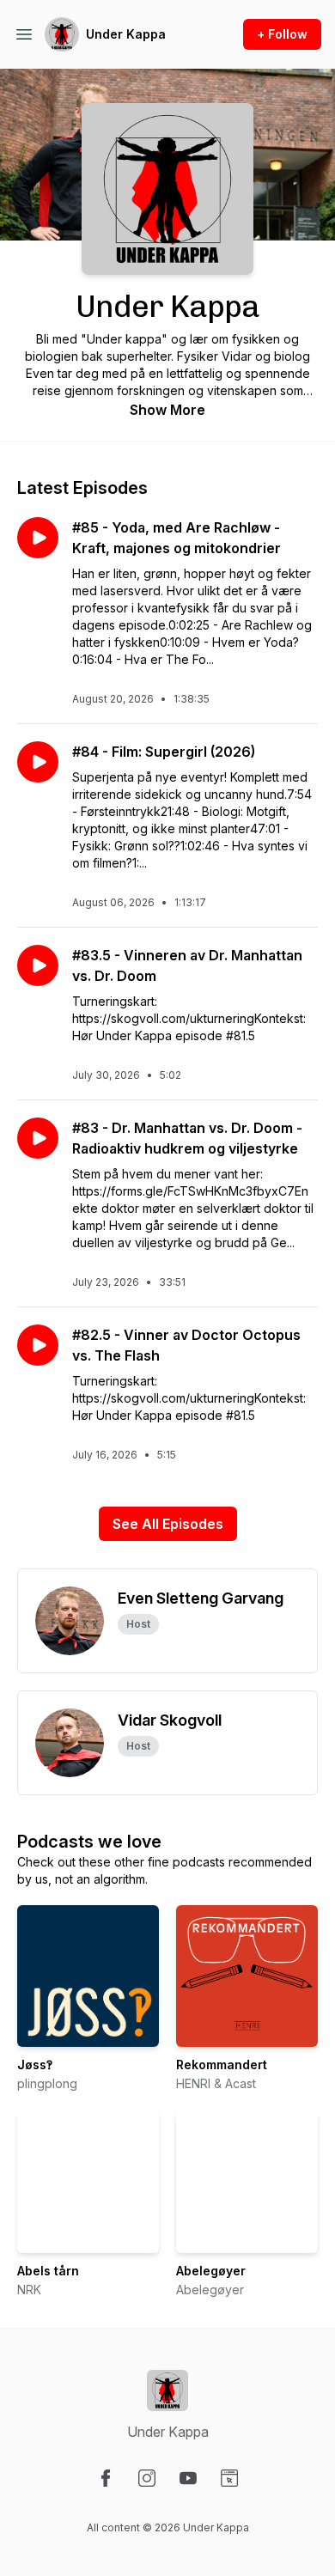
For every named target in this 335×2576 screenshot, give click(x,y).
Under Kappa (126, 34)
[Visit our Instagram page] (147, 2478)
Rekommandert (222, 2064)
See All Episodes (168, 1524)
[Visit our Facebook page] (106, 2478)
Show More (167, 410)
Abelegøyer (211, 2271)
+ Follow (282, 34)
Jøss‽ (35, 2064)
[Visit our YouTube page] (188, 2478)
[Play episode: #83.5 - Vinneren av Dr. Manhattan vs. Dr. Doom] (38, 965)
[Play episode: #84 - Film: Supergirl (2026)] (38, 762)
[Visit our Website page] (229, 2478)
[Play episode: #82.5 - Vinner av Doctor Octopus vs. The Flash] (38, 1345)
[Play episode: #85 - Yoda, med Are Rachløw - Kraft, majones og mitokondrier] (38, 538)
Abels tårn (48, 2271)
